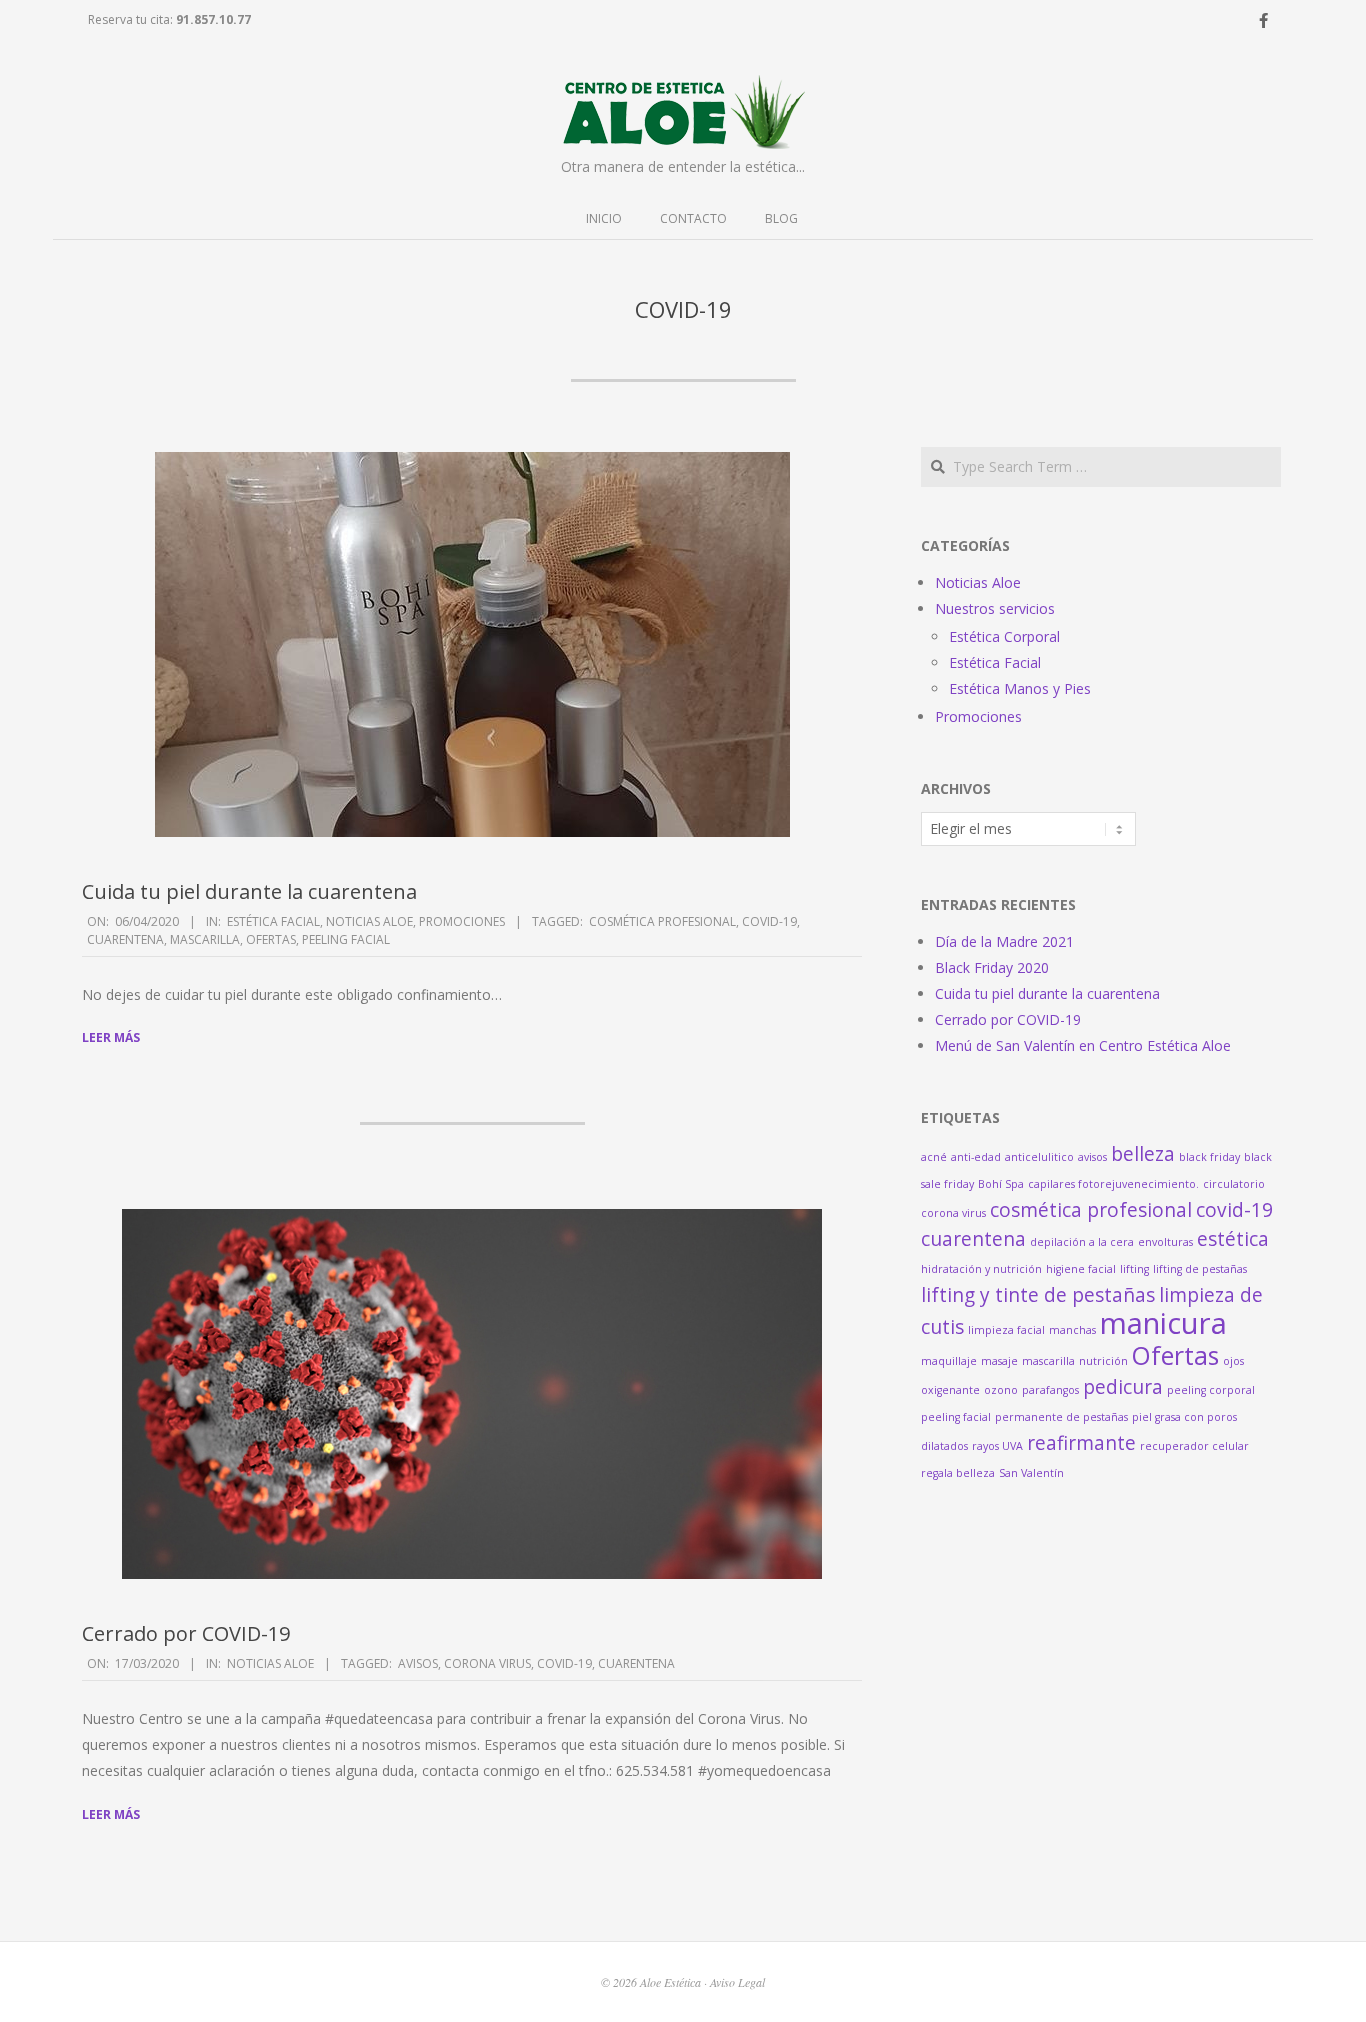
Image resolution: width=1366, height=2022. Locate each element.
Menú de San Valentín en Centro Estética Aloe (1083, 1045)
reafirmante (1081, 1443)
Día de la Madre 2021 (1004, 941)
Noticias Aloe (369, 921)
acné (934, 1157)
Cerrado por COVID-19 (186, 1633)
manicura (1163, 1323)
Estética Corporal (1004, 636)
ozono (1001, 1390)
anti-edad (976, 1157)
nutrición (1103, 1361)
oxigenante (950, 1390)
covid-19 (769, 921)
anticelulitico (1039, 1157)
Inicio (604, 218)
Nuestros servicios (995, 608)
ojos (1233, 1361)
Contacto (693, 218)
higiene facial (1081, 1269)
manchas (1072, 1330)
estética (1233, 1239)
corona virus (487, 1663)
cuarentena (125, 939)
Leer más (111, 1037)
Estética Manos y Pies (1020, 688)
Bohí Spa (1001, 1184)
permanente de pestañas (1061, 1417)
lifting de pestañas (1200, 1269)
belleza (1143, 1154)
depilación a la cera (1082, 1242)
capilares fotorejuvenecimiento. (1113, 1184)
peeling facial (346, 939)
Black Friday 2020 (992, 967)
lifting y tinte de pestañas (1038, 1295)
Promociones (462, 921)
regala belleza (958, 1473)
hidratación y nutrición (981, 1269)
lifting (1134, 1269)
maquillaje (949, 1361)
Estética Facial (273, 921)
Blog (781, 218)
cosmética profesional (662, 921)
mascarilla (205, 939)
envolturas (1165, 1242)
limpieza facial (1006, 1330)
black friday (1209, 1157)
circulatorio (1234, 1184)
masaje (999, 1361)
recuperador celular (1194, 1446)
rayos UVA (997, 1446)
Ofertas (271, 939)
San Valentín (1031, 1473)
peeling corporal (1211, 1390)
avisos (418, 1663)
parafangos (1050, 1390)
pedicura (1123, 1387)
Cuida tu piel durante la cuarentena (249, 891)
